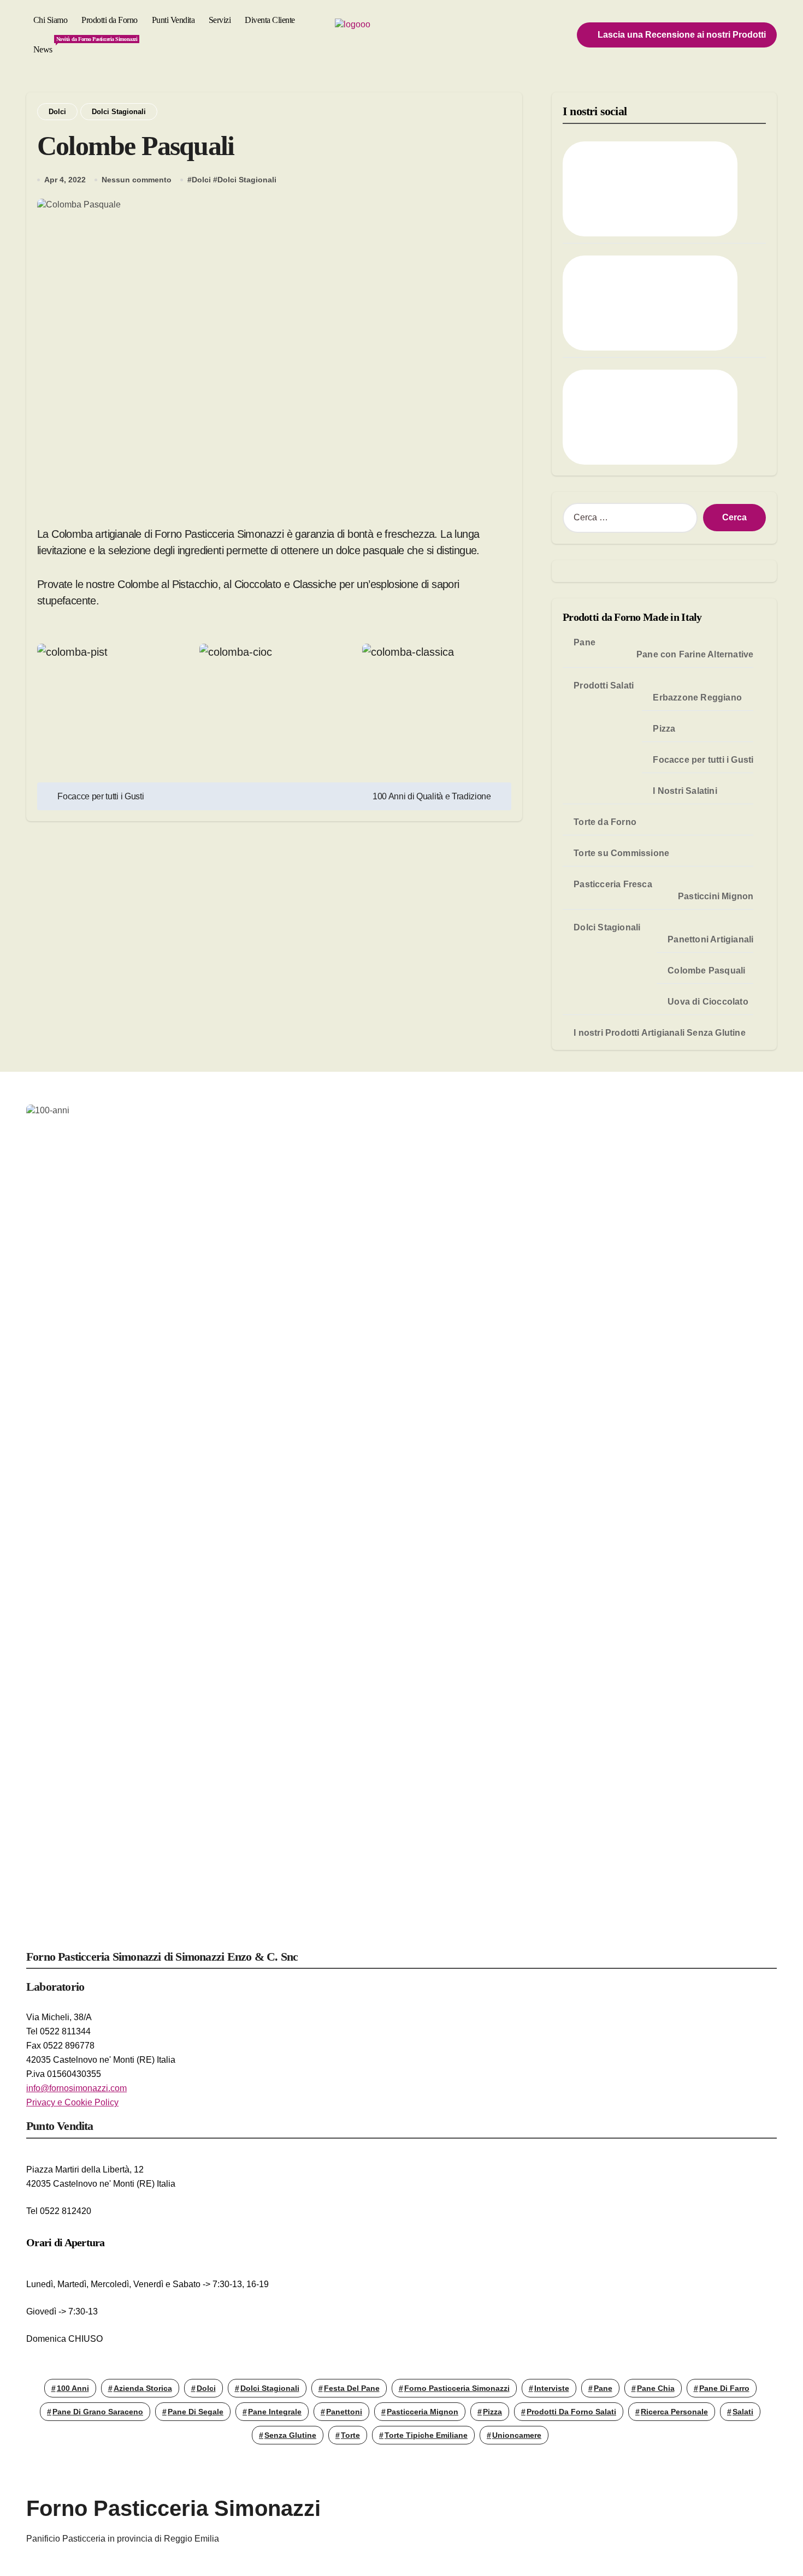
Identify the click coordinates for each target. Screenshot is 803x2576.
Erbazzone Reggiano (697, 698)
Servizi (220, 20)
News (46, 45)
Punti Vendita (173, 20)
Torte (350, 2435)
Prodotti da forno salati (571, 2412)
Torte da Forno (605, 822)
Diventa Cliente (270, 20)
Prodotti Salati (604, 685)
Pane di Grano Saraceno (98, 2412)
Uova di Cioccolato (708, 1002)
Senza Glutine (290, 2435)
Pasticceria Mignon (423, 2412)
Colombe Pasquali (706, 971)
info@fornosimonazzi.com (76, 2088)
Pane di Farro (724, 2388)
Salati (743, 2412)
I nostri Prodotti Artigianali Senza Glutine (660, 1033)
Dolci (57, 112)
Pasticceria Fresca (613, 884)
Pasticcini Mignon (716, 896)
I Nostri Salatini (685, 791)
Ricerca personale (674, 2412)
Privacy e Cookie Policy (72, 2102)
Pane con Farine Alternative (695, 654)
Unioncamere (517, 2435)
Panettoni (344, 2412)
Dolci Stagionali (119, 112)
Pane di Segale (196, 2412)
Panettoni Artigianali (710, 939)
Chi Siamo (51, 20)
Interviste (552, 2388)
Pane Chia (656, 2388)
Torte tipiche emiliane (426, 2435)
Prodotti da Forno (110, 20)
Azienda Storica (143, 2388)
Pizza (664, 729)
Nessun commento (137, 180)
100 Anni (73, 2388)
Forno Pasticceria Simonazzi (457, 2388)
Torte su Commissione (621, 853)
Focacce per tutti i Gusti (703, 760)
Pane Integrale (275, 2412)
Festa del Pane (352, 2388)
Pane (584, 642)
